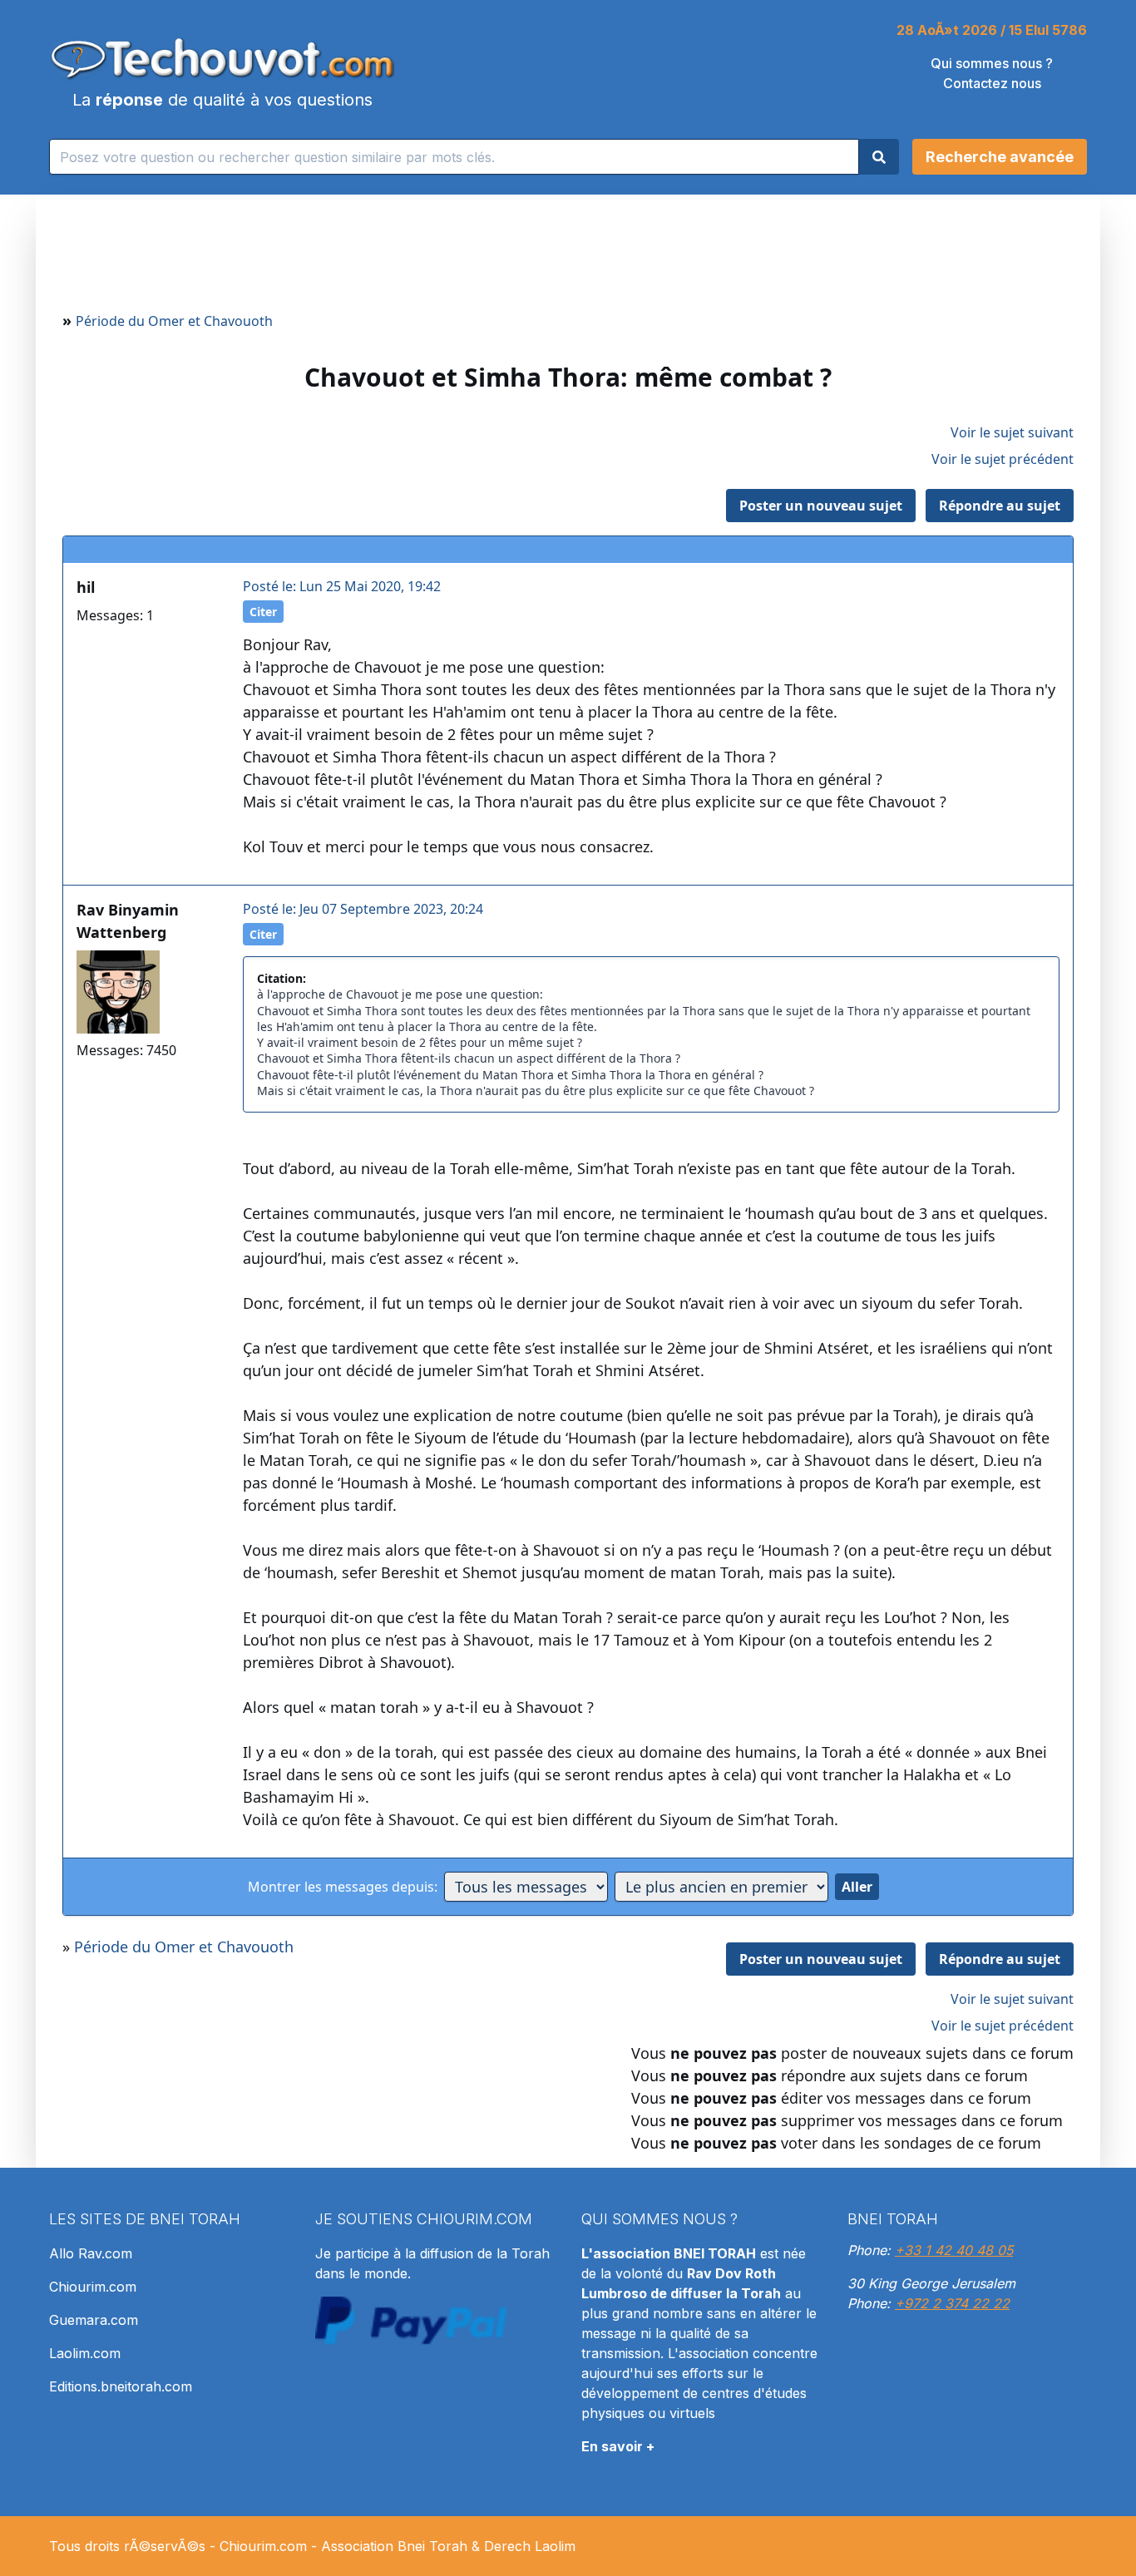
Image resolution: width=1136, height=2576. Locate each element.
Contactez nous (992, 83)
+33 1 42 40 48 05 (954, 2250)
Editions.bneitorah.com (121, 2386)
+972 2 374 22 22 (952, 2303)
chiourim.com (474, 2219)
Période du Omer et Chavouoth (174, 321)
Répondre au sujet (1000, 506)
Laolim (555, 2546)
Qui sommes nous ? (992, 63)
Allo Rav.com (91, 2253)
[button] (1000, 157)
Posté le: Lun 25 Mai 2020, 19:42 (342, 586)
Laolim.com (85, 2353)
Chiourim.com (93, 2287)
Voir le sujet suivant (1012, 432)
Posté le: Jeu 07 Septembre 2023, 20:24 (363, 909)
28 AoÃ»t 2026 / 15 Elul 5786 (992, 30)
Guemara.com (94, 2320)
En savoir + (618, 2446)
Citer (263, 612)
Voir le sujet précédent (1003, 459)
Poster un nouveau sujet (821, 506)
